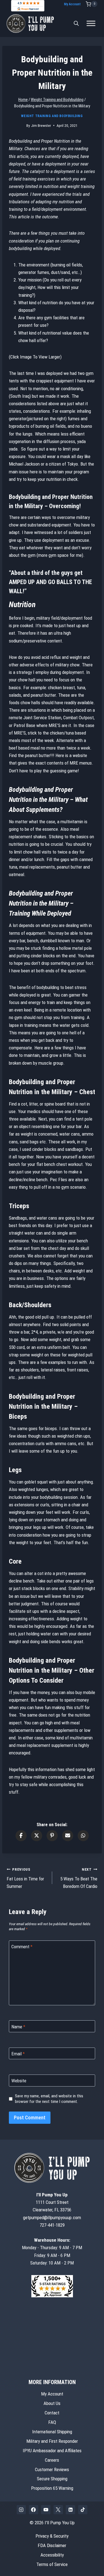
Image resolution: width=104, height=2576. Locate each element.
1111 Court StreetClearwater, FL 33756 (52, 2202)
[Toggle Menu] (91, 24)
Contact (52, 2413)
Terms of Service (52, 2564)
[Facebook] (34, 2510)
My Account (72, 4)
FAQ (52, 2422)
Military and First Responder (52, 2441)
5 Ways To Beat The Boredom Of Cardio (79, 1878)
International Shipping (52, 2432)
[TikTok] (83, 2510)
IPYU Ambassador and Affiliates (52, 2451)
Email (18, 2054)
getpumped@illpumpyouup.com (52, 2217)
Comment (22, 1947)
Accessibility (52, 2555)
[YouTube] (46, 2510)
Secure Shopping (52, 2479)
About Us (52, 2403)
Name (18, 2027)
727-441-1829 (52, 2225)
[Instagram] (21, 2510)
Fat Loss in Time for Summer (25, 1878)
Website (19, 2081)
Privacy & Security (52, 2536)
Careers (52, 2460)
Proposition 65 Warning (52, 2488)
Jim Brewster (41, 125)
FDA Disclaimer (52, 2545)
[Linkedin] (70, 2510)
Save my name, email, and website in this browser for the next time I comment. (49, 2099)
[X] (58, 2510)
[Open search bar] (76, 23)
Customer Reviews (52, 2469)
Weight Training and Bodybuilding (52, 116)
